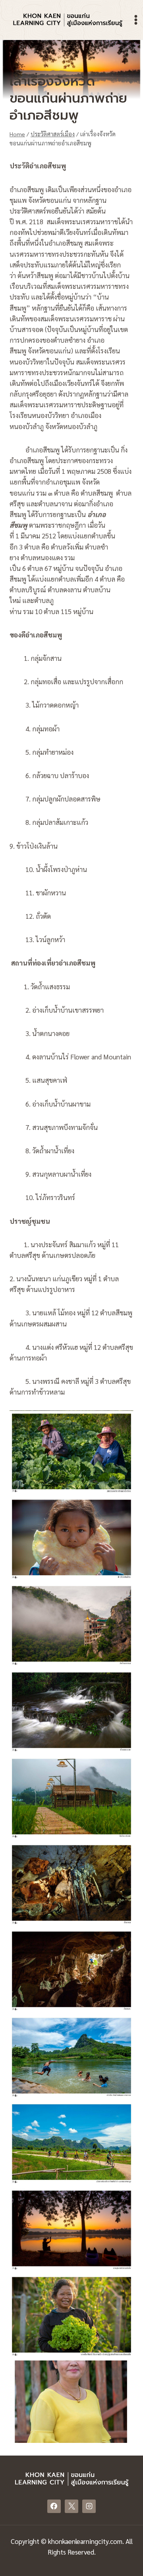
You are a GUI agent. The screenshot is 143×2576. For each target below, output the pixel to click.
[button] (71, 1452)
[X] (71, 2506)
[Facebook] (54, 2506)
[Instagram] (89, 2506)
